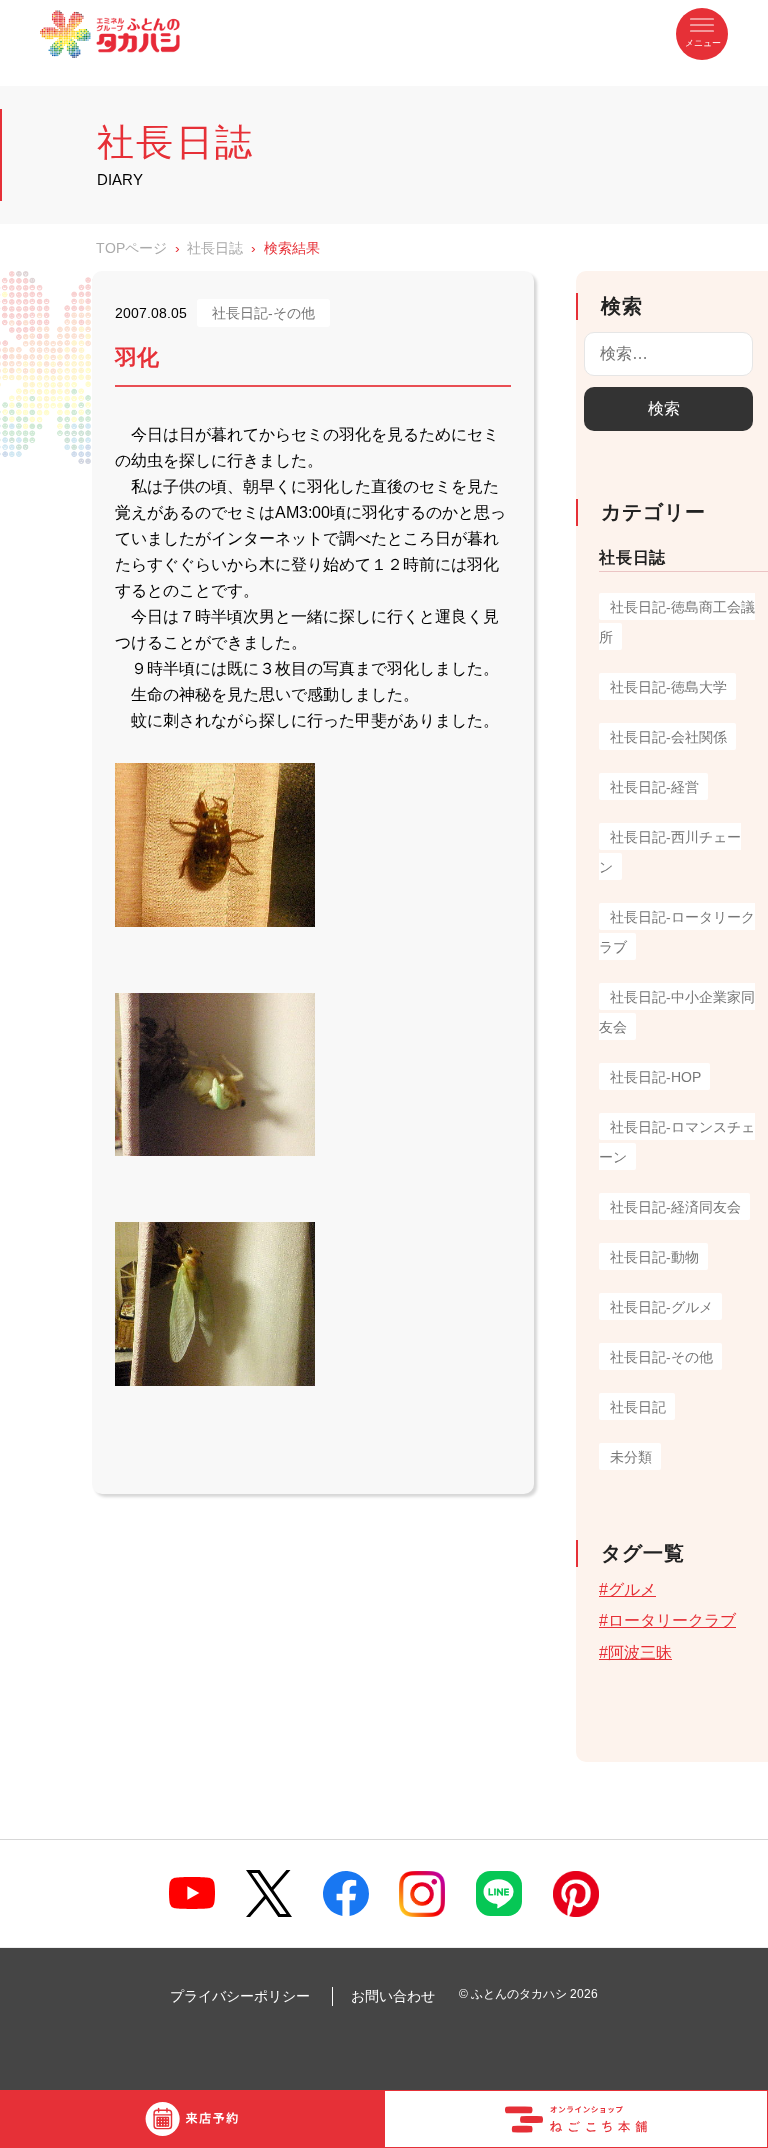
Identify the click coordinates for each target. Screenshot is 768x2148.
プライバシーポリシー (240, 1996)
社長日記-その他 (661, 1357)
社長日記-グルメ (661, 1307)
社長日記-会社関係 (668, 737)
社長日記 (638, 1407)
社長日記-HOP (655, 1077)
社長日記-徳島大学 (668, 687)
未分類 (631, 1457)
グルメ (632, 1589)
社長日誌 (215, 248)
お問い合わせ (393, 1996)
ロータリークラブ (672, 1620)
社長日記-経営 (654, 787)
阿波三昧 (640, 1652)
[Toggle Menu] (702, 34)
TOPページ (131, 248)
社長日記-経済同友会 (675, 1207)
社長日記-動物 (654, 1257)
